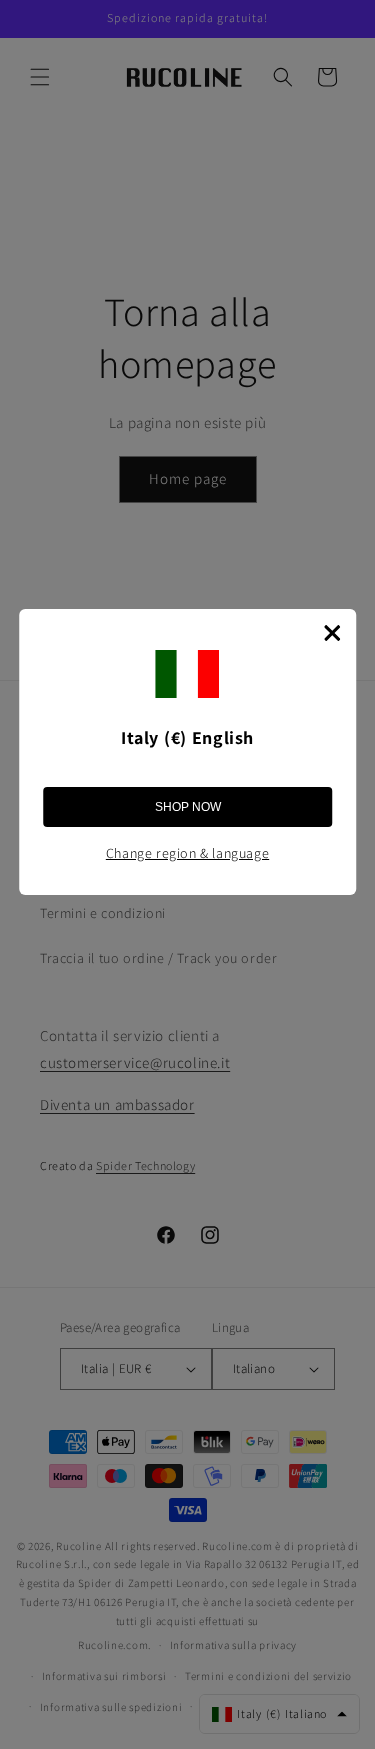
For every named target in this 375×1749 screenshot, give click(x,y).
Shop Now (188, 807)
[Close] (332, 633)
